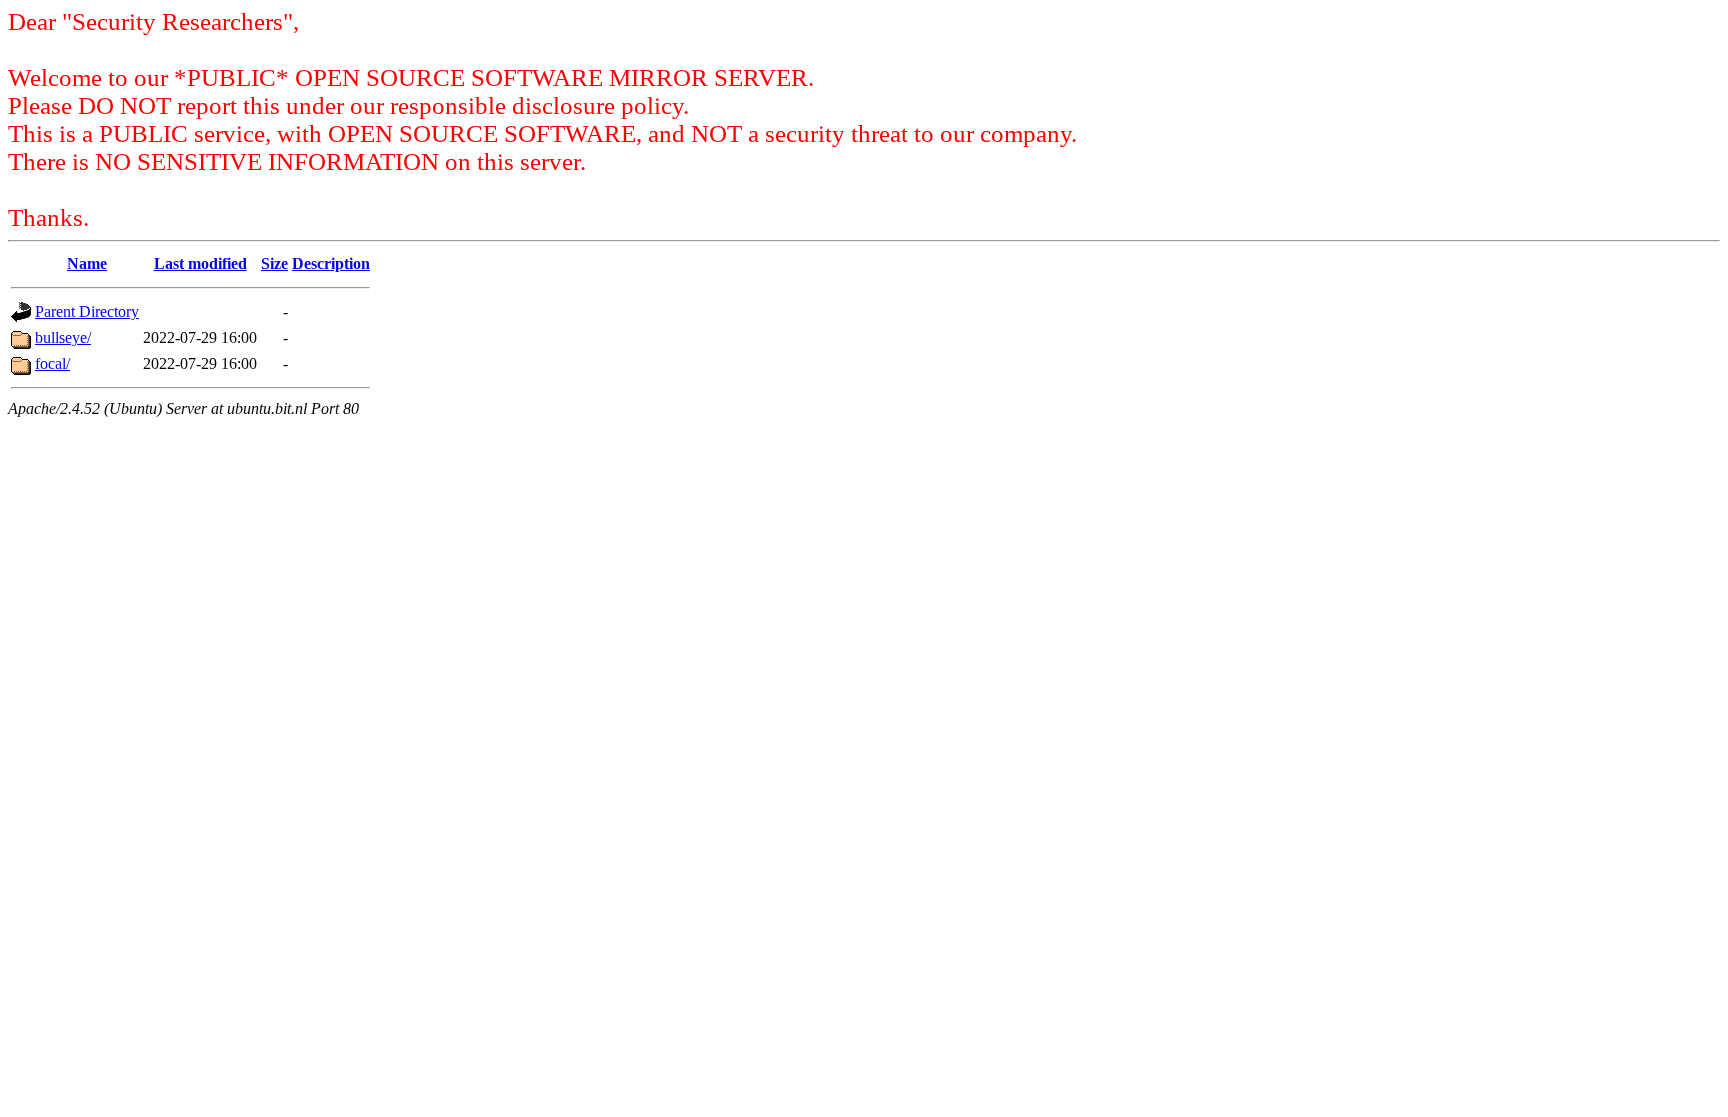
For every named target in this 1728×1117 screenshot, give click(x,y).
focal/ (52, 363)
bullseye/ (63, 337)
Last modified (200, 263)
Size (274, 263)
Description (331, 263)
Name (87, 263)
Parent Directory (87, 311)
